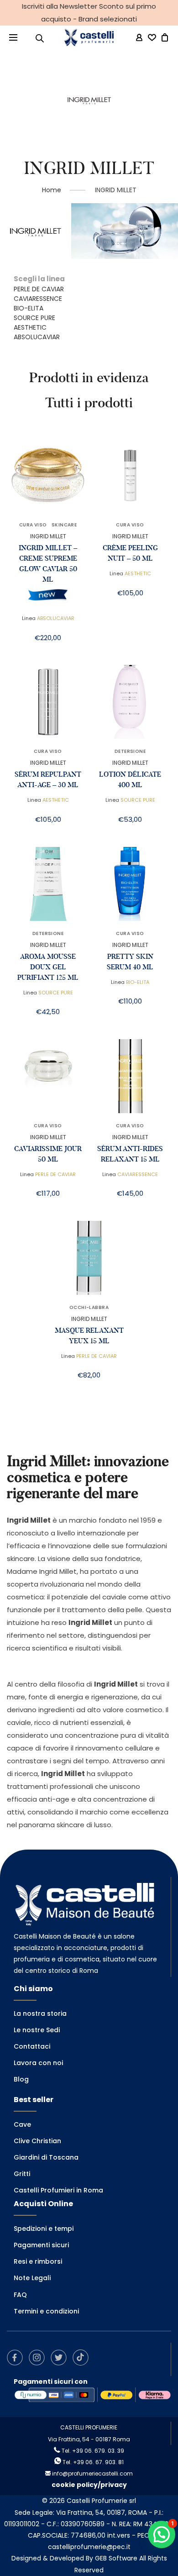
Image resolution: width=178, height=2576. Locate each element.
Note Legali (32, 2278)
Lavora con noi (38, 2063)
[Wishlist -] (152, 38)
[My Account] (139, 38)
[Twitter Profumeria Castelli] (61, 2363)
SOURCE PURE (34, 318)
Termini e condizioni (46, 2311)
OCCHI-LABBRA (89, 1308)
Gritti (22, 2174)
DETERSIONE (130, 752)
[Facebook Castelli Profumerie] (17, 2363)
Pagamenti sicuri (41, 2245)
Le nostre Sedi (37, 2030)
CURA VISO (33, 525)
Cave (22, 2124)
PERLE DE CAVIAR (39, 289)
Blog (21, 2079)
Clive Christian (37, 2141)
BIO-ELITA (29, 308)
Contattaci (32, 2046)
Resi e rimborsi (38, 2261)
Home (52, 190)
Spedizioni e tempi (44, 2229)
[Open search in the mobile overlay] (40, 38)
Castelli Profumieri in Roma (58, 2190)
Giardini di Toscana (46, 2157)
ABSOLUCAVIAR (37, 337)
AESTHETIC (30, 327)
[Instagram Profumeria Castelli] (39, 2363)
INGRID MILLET (48, 536)
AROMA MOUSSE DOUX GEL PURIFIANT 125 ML (48, 967)
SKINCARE (64, 525)
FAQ (20, 2295)
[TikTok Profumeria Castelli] (83, 2363)
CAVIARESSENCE (38, 299)
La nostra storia (40, 2013)
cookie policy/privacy (89, 2485)
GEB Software (116, 2558)
